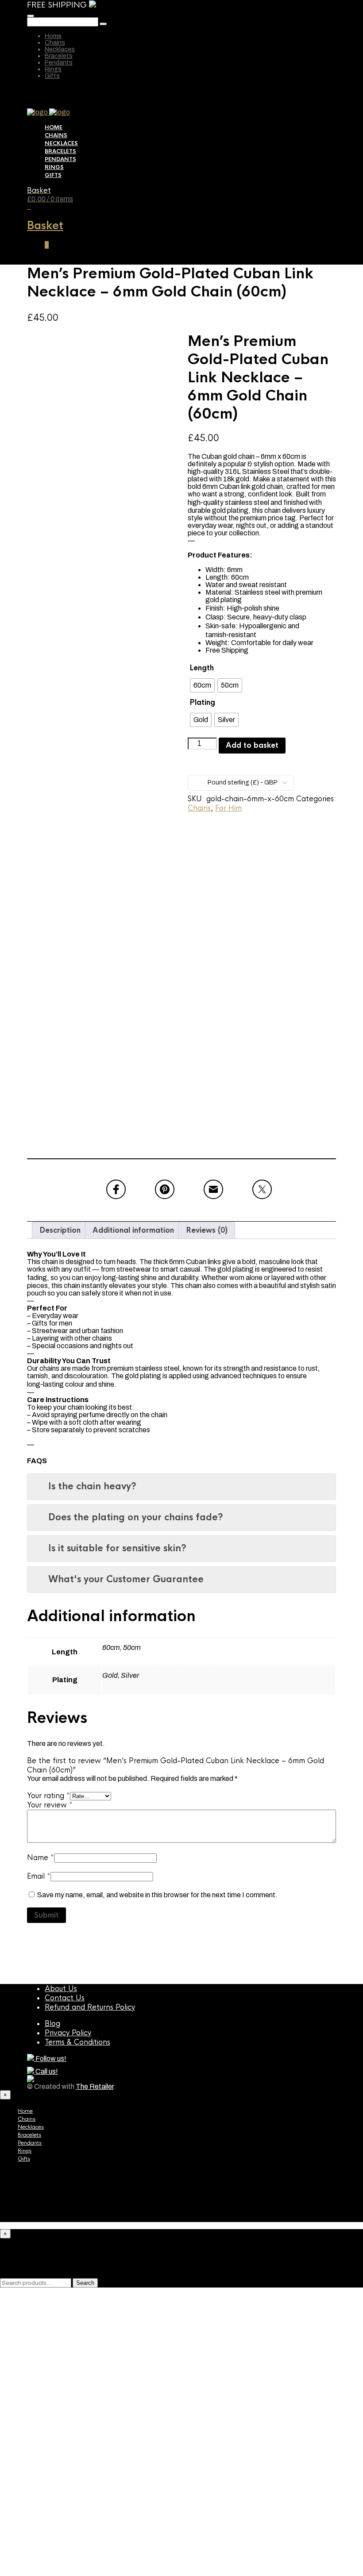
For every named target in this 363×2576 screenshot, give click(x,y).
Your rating (48, 1796)
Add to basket (252, 745)
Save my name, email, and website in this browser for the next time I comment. (157, 1895)
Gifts (52, 76)
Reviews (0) (207, 1230)
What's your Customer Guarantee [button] (126, 1579)
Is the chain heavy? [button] (92, 1486)
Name (41, 1858)
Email (39, 1876)
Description (60, 1230)
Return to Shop (140, 2503)
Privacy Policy (68, 2033)
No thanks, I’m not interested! (139, 2564)
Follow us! (50, 2059)
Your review (50, 1805)
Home (53, 36)
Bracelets (59, 56)
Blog (52, 2024)
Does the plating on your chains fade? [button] (136, 1517)
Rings (53, 69)
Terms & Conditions (77, 2042)
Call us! (46, 2071)
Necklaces (60, 49)
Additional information (133, 1230)
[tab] (60, 1230)
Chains (55, 43)
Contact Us (65, 1998)
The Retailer (95, 2086)
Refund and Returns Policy (90, 2007)
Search (85, 2283)
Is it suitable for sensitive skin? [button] (117, 1548)
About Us (61, 1989)
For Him (228, 808)
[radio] (202, 685)
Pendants (59, 63)
